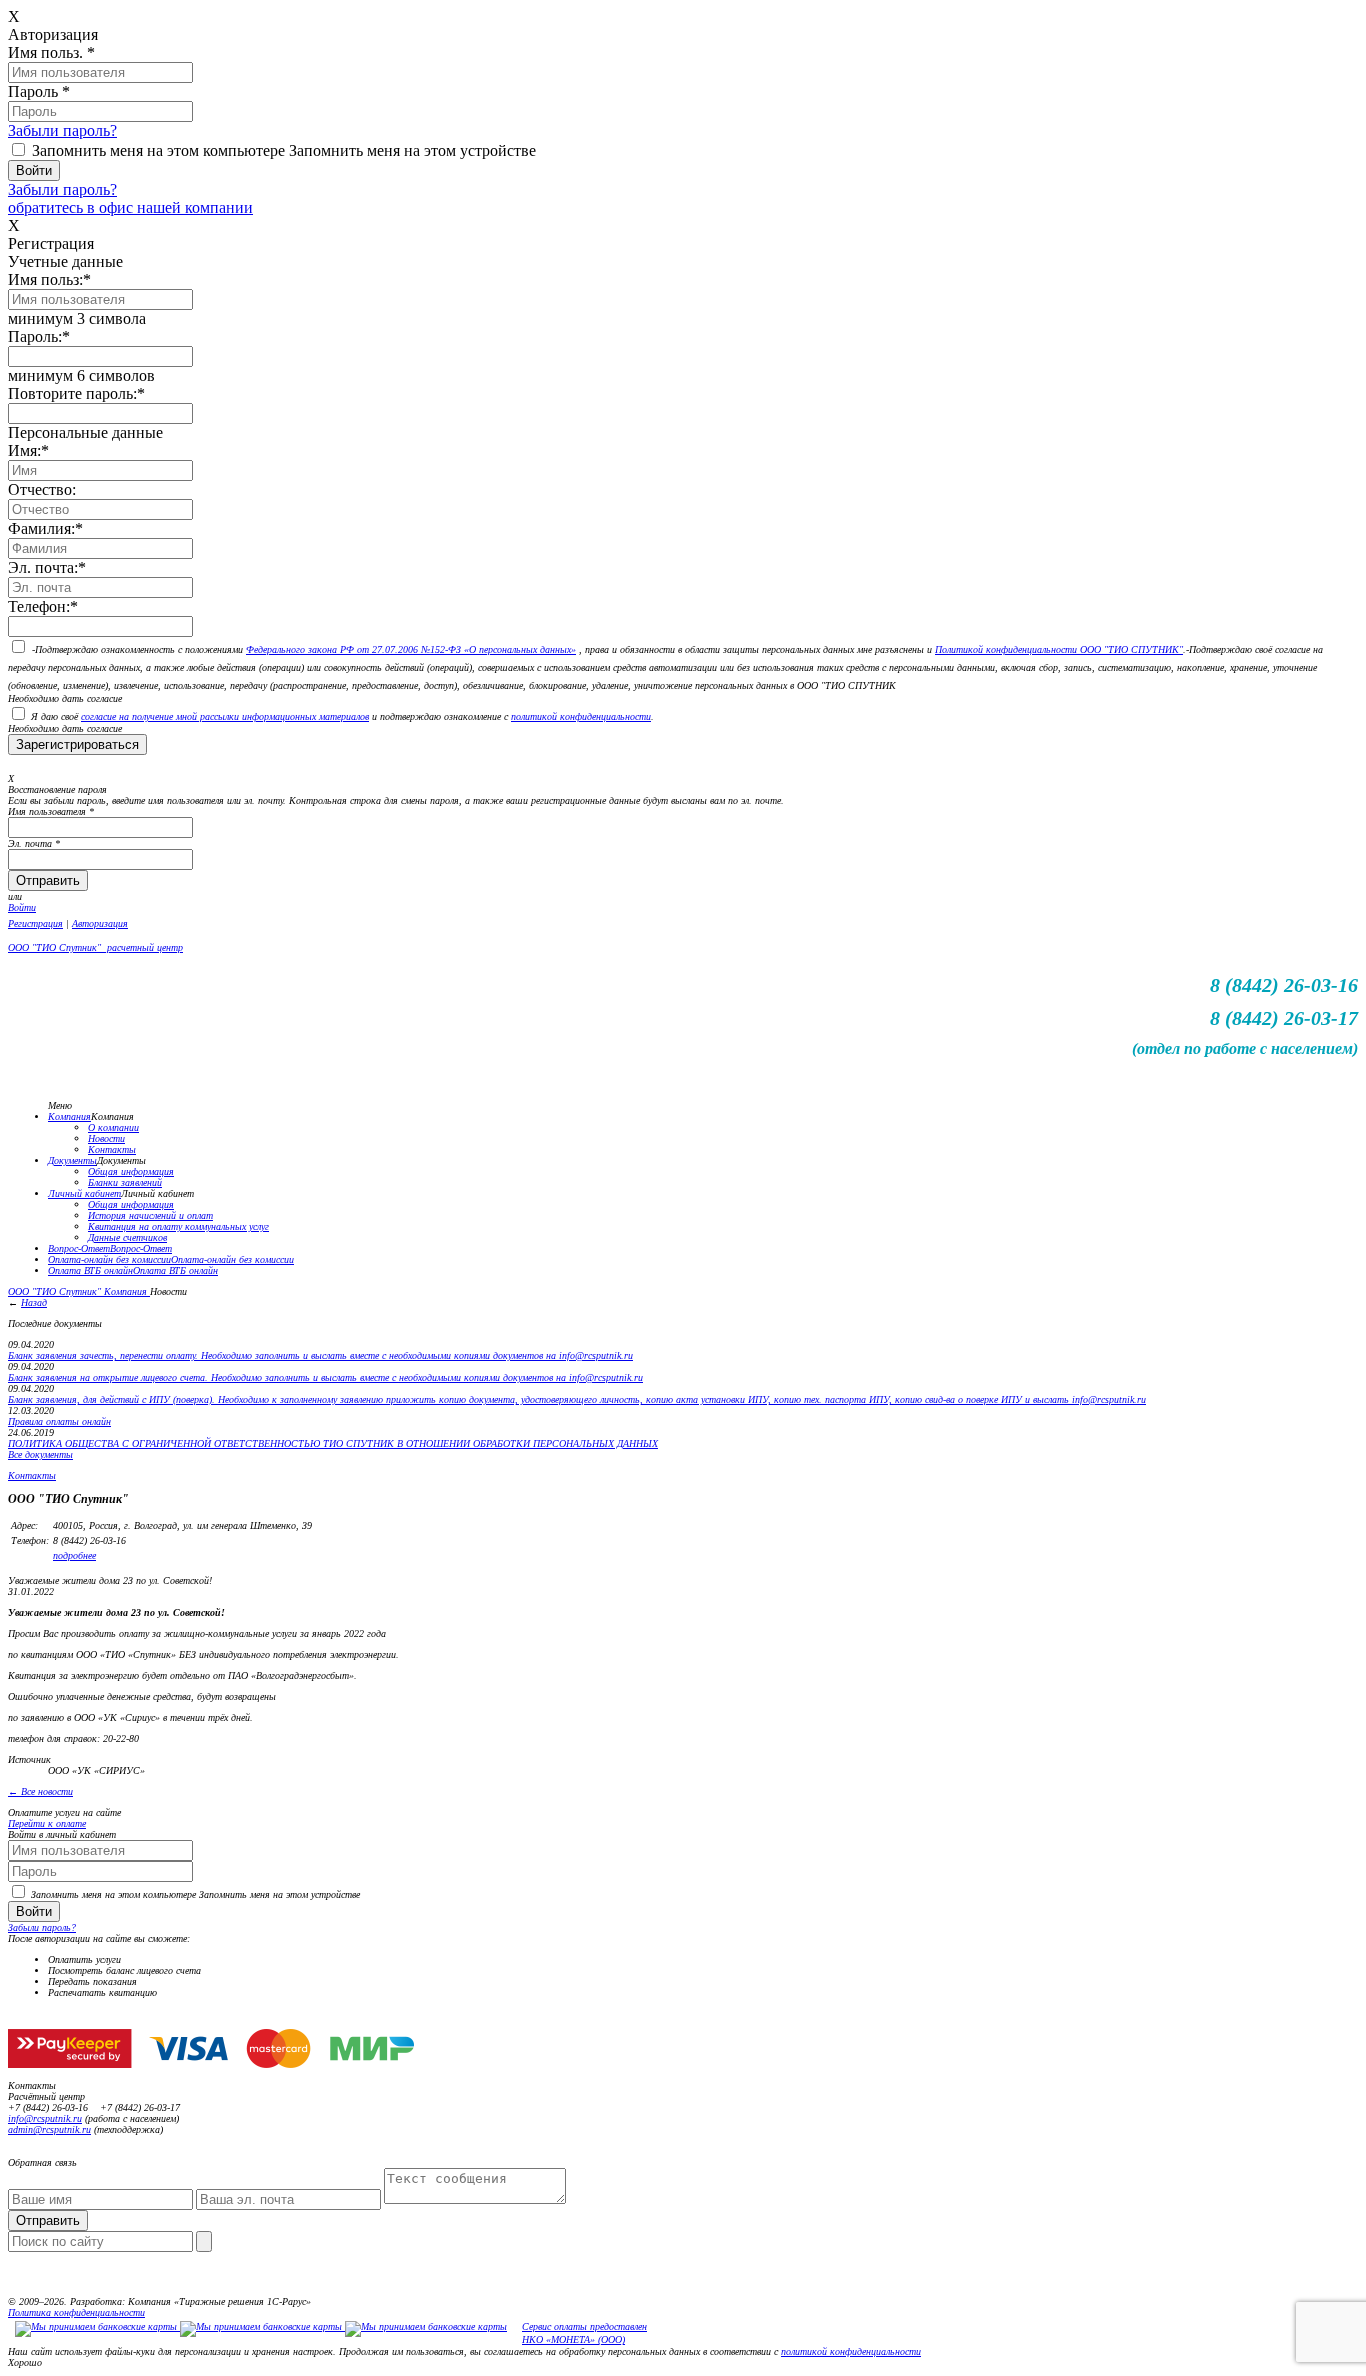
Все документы (40, 1454)
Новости (106, 1138)
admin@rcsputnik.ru (49, 2129)
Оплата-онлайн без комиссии (109, 1259)
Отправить (48, 2220)
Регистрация (35, 923)
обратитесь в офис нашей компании (130, 207)
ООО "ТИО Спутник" (56, 1291)
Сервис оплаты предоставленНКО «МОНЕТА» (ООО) (584, 2333)
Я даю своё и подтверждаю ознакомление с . (342, 716)
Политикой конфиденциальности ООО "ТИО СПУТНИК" (1059, 649)
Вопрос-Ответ (79, 1248)
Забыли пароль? (62, 130)
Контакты (112, 1149)
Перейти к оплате (47, 1823)
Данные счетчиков (127, 1237)
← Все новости (40, 1791)
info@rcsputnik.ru (45, 2118)
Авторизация (100, 923)
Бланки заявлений (125, 1182)
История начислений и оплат (150, 1215)
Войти (22, 907)
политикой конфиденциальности (581, 716)
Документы (72, 1160)
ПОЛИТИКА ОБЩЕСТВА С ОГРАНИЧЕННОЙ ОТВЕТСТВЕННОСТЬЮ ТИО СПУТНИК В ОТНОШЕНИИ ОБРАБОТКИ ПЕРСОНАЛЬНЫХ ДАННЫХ (333, 1443)
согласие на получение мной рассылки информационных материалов (225, 716)
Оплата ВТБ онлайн (90, 1270)
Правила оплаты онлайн (59, 1421)
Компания (69, 1116)
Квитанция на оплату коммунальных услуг (178, 1226)
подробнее (74, 1555)
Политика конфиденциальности (76, 2312)
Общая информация (131, 1171)
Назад (34, 1302)
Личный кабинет (84, 1193)
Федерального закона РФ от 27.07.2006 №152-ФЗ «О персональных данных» (411, 649)
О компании (113, 1127)
